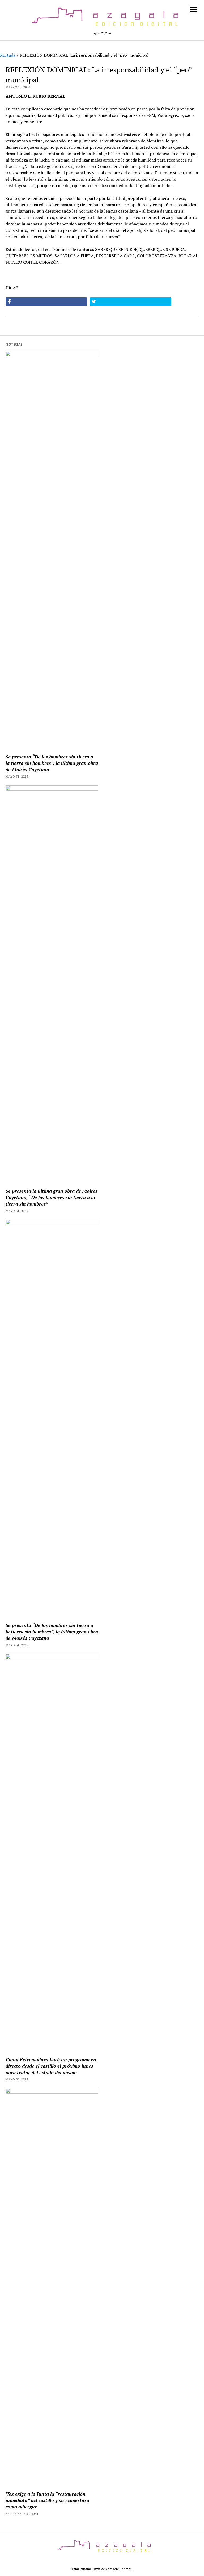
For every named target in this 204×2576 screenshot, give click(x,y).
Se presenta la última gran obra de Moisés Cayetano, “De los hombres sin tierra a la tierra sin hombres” (52, 1197)
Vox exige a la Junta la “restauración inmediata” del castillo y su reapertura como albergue (47, 2500)
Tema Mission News (86, 2569)
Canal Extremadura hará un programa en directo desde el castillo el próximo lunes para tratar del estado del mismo (51, 2066)
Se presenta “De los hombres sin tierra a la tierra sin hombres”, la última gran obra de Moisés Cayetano (52, 763)
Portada (8, 55)
